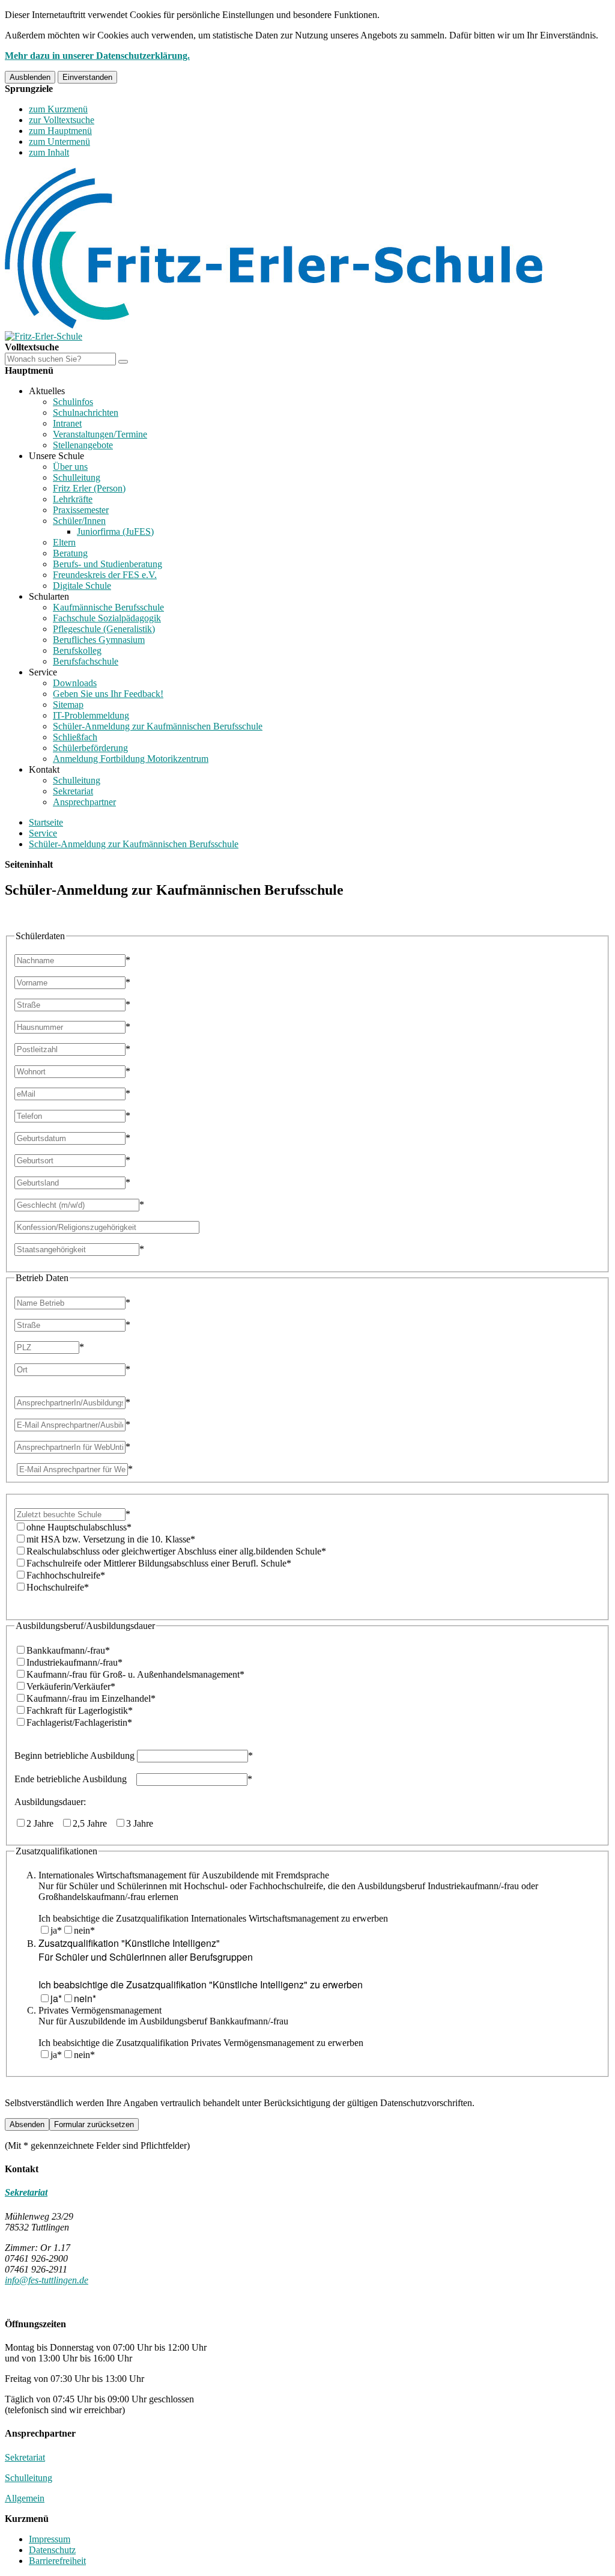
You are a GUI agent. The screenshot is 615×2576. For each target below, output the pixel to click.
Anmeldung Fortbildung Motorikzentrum (131, 759)
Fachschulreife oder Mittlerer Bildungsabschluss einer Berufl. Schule (159, 1563)
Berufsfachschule (86, 661)
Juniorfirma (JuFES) (115, 531)
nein (84, 1930)
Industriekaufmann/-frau (74, 1662)
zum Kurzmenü (58, 109)
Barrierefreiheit (57, 2561)
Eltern (64, 542)
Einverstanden (87, 77)
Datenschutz (52, 2550)
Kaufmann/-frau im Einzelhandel (91, 1698)
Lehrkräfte (73, 499)
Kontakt (44, 769)
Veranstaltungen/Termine (100, 434)
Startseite (46, 822)
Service (43, 672)
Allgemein (25, 2498)
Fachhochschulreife (66, 1575)
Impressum (50, 2539)
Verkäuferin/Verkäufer (71, 1686)
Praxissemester (81, 510)
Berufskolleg (77, 650)
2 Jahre (90, 1823)
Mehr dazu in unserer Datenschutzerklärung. (97, 56)
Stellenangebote (83, 445)
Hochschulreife (58, 1587)
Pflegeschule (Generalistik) (104, 629)
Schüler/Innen (79, 521)
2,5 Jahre (113, 1823)
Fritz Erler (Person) (89, 488)
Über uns (70, 467)
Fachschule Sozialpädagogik (107, 618)
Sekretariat (73, 791)
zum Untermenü (59, 142)
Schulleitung (77, 477)
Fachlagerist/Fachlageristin (79, 1722)
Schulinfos (73, 402)
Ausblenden (30, 77)
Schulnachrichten (86, 413)
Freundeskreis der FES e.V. (105, 575)
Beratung (70, 553)
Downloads (75, 683)
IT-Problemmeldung (91, 715)
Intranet (67, 423)
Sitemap (68, 705)
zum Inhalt (49, 152)
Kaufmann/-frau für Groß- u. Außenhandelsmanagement (135, 1674)
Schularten (49, 596)
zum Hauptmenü (60, 131)
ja (56, 1930)
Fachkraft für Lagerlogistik (80, 1710)
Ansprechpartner (84, 802)
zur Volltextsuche (62, 120)
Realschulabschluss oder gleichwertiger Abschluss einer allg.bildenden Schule (176, 1551)
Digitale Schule (82, 586)
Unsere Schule (56, 456)
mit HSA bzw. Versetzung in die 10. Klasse (111, 1539)
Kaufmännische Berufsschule (108, 607)
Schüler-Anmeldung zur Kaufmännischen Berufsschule (158, 726)
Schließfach (75, 737)
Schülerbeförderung (90, 748)
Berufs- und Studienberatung (108, 564)
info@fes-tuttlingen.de (47, 2280)
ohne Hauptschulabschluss (79, 1527)
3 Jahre (140, 1823)
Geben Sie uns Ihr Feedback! (108, 694)
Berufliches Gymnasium (99, 640)
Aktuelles (47, 391)
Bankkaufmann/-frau (68, 1650)
